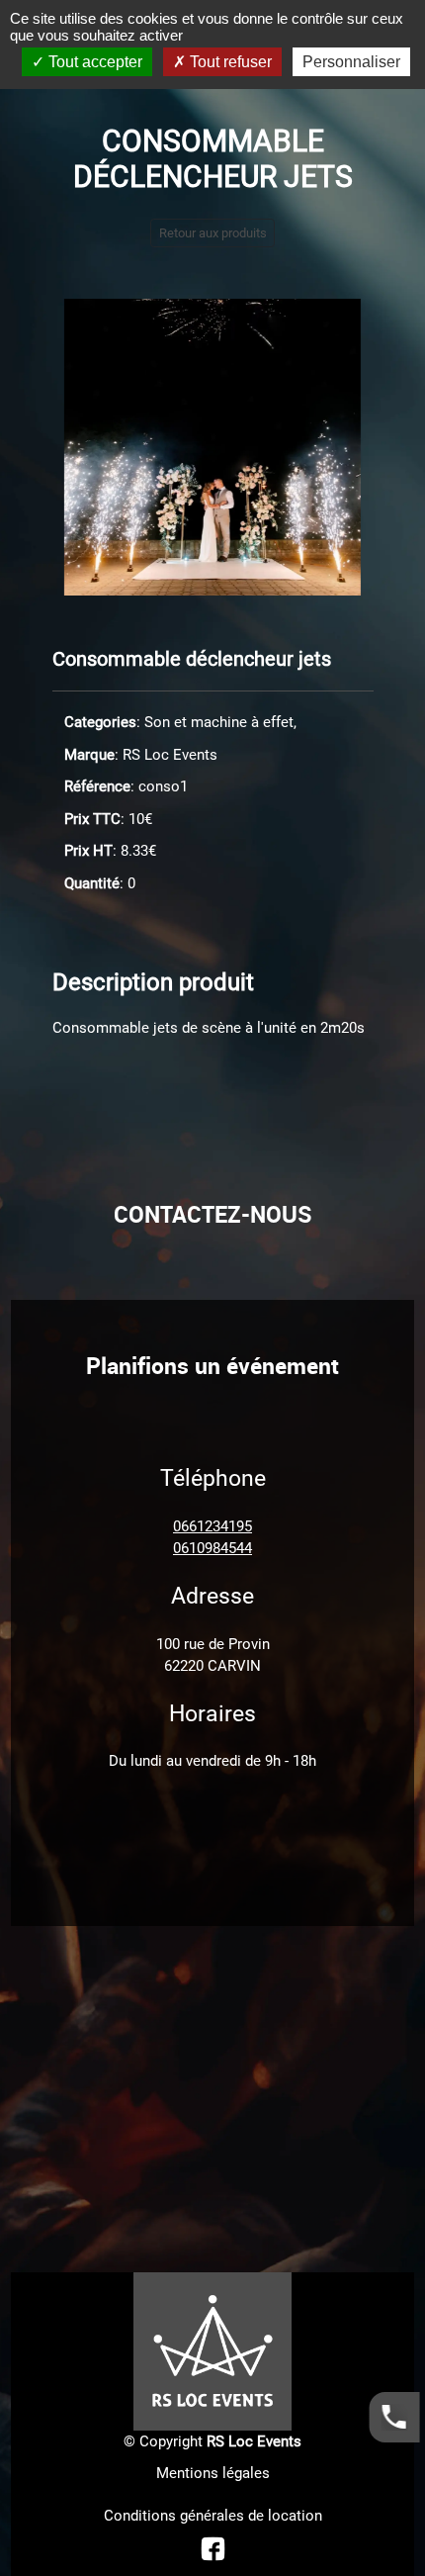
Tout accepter (93, 62)
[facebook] (213, 2548)
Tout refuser (229, 62)
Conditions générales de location (213, 2516)
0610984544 (212, 1548)
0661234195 (212, 1526)
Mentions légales (213, 2473)
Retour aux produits (213, 233)
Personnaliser (351, 62)
